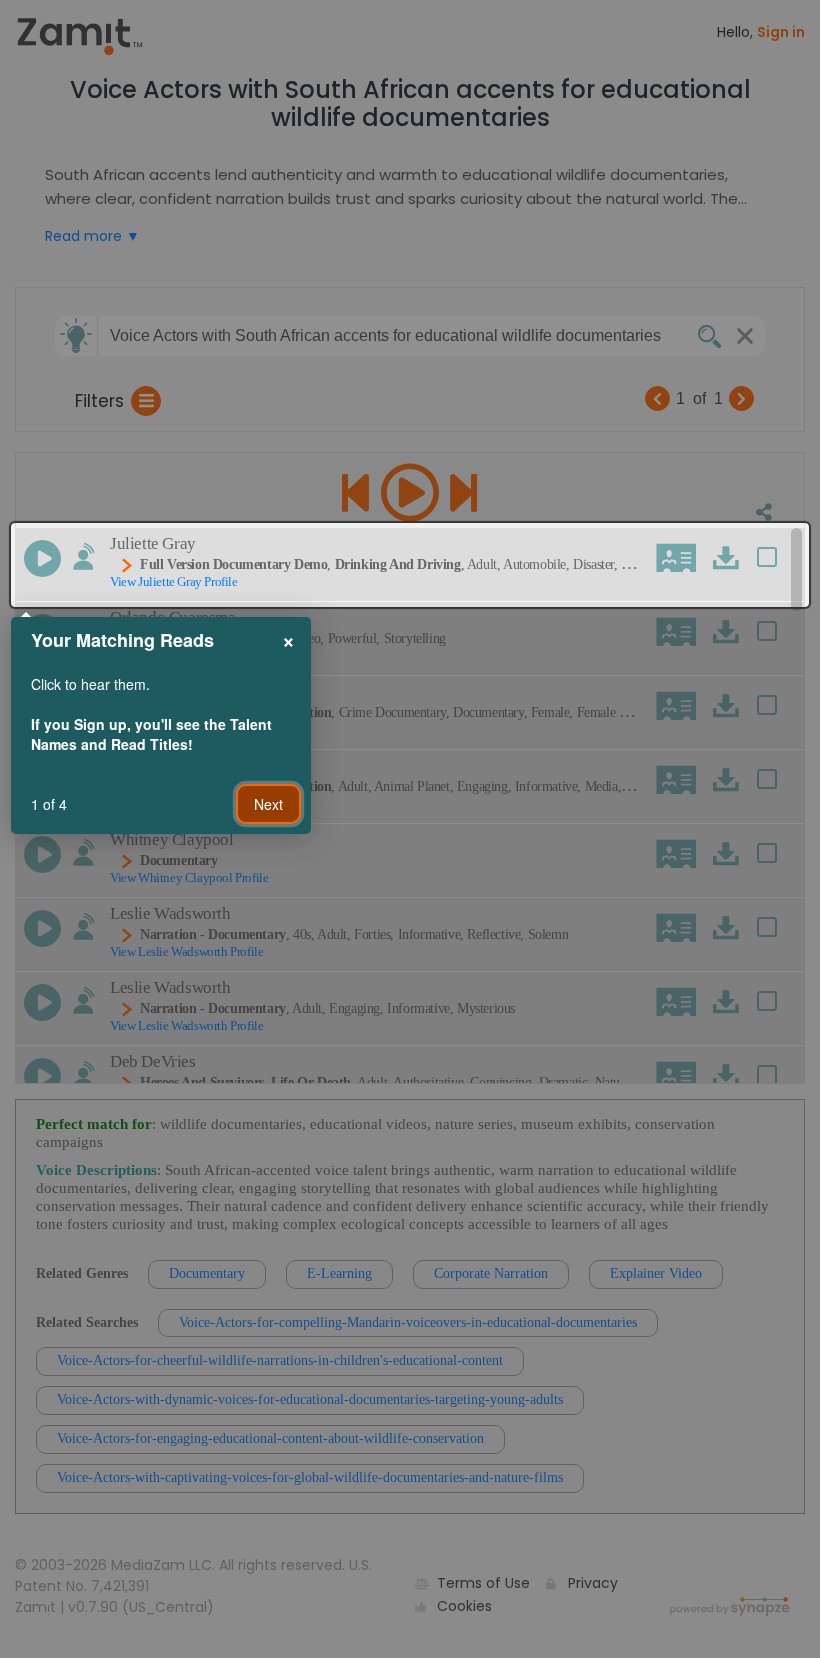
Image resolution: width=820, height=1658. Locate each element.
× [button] (288, 639)
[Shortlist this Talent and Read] (775, 560)
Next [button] (268, 804)
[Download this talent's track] (726, 557)
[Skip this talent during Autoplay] (83, 556)
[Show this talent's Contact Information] (676, 558)
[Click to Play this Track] (42, 558)
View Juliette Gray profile (174, 581)
